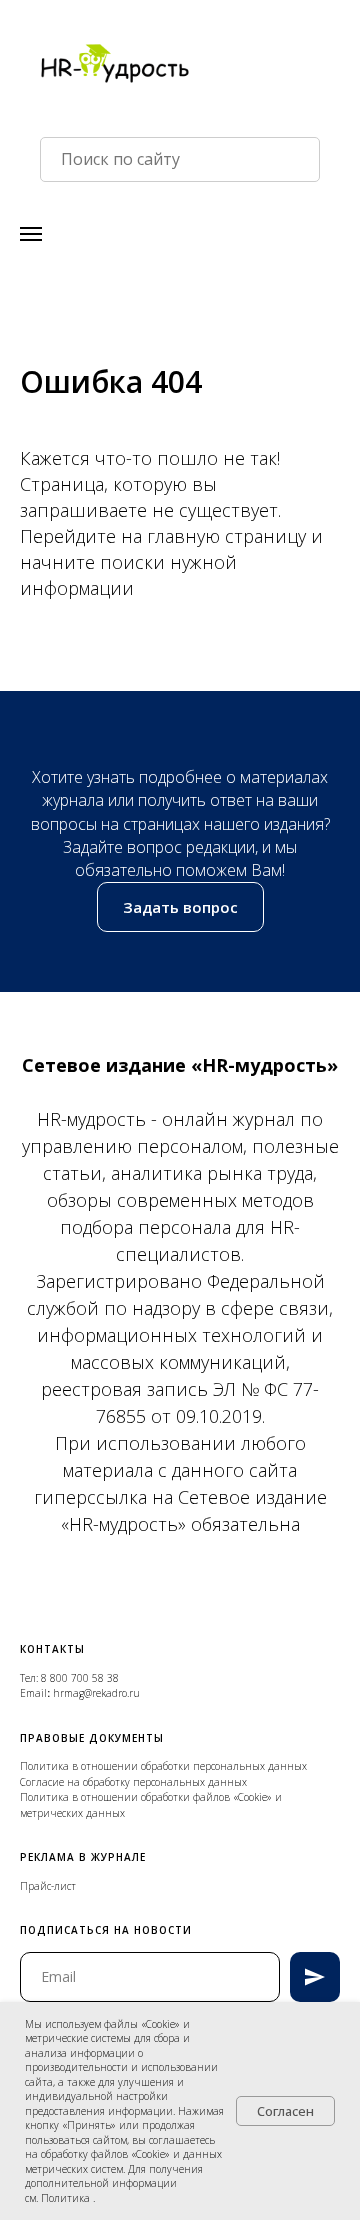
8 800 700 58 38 (80, 1678)
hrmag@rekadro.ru (96, 1693)
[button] (180, 907)
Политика (67, 2198)
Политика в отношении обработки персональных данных (163, 1766)
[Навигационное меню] (31, 234)
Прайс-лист (48, 1886)
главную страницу (229, 536)
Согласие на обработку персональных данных (133, 1782)
